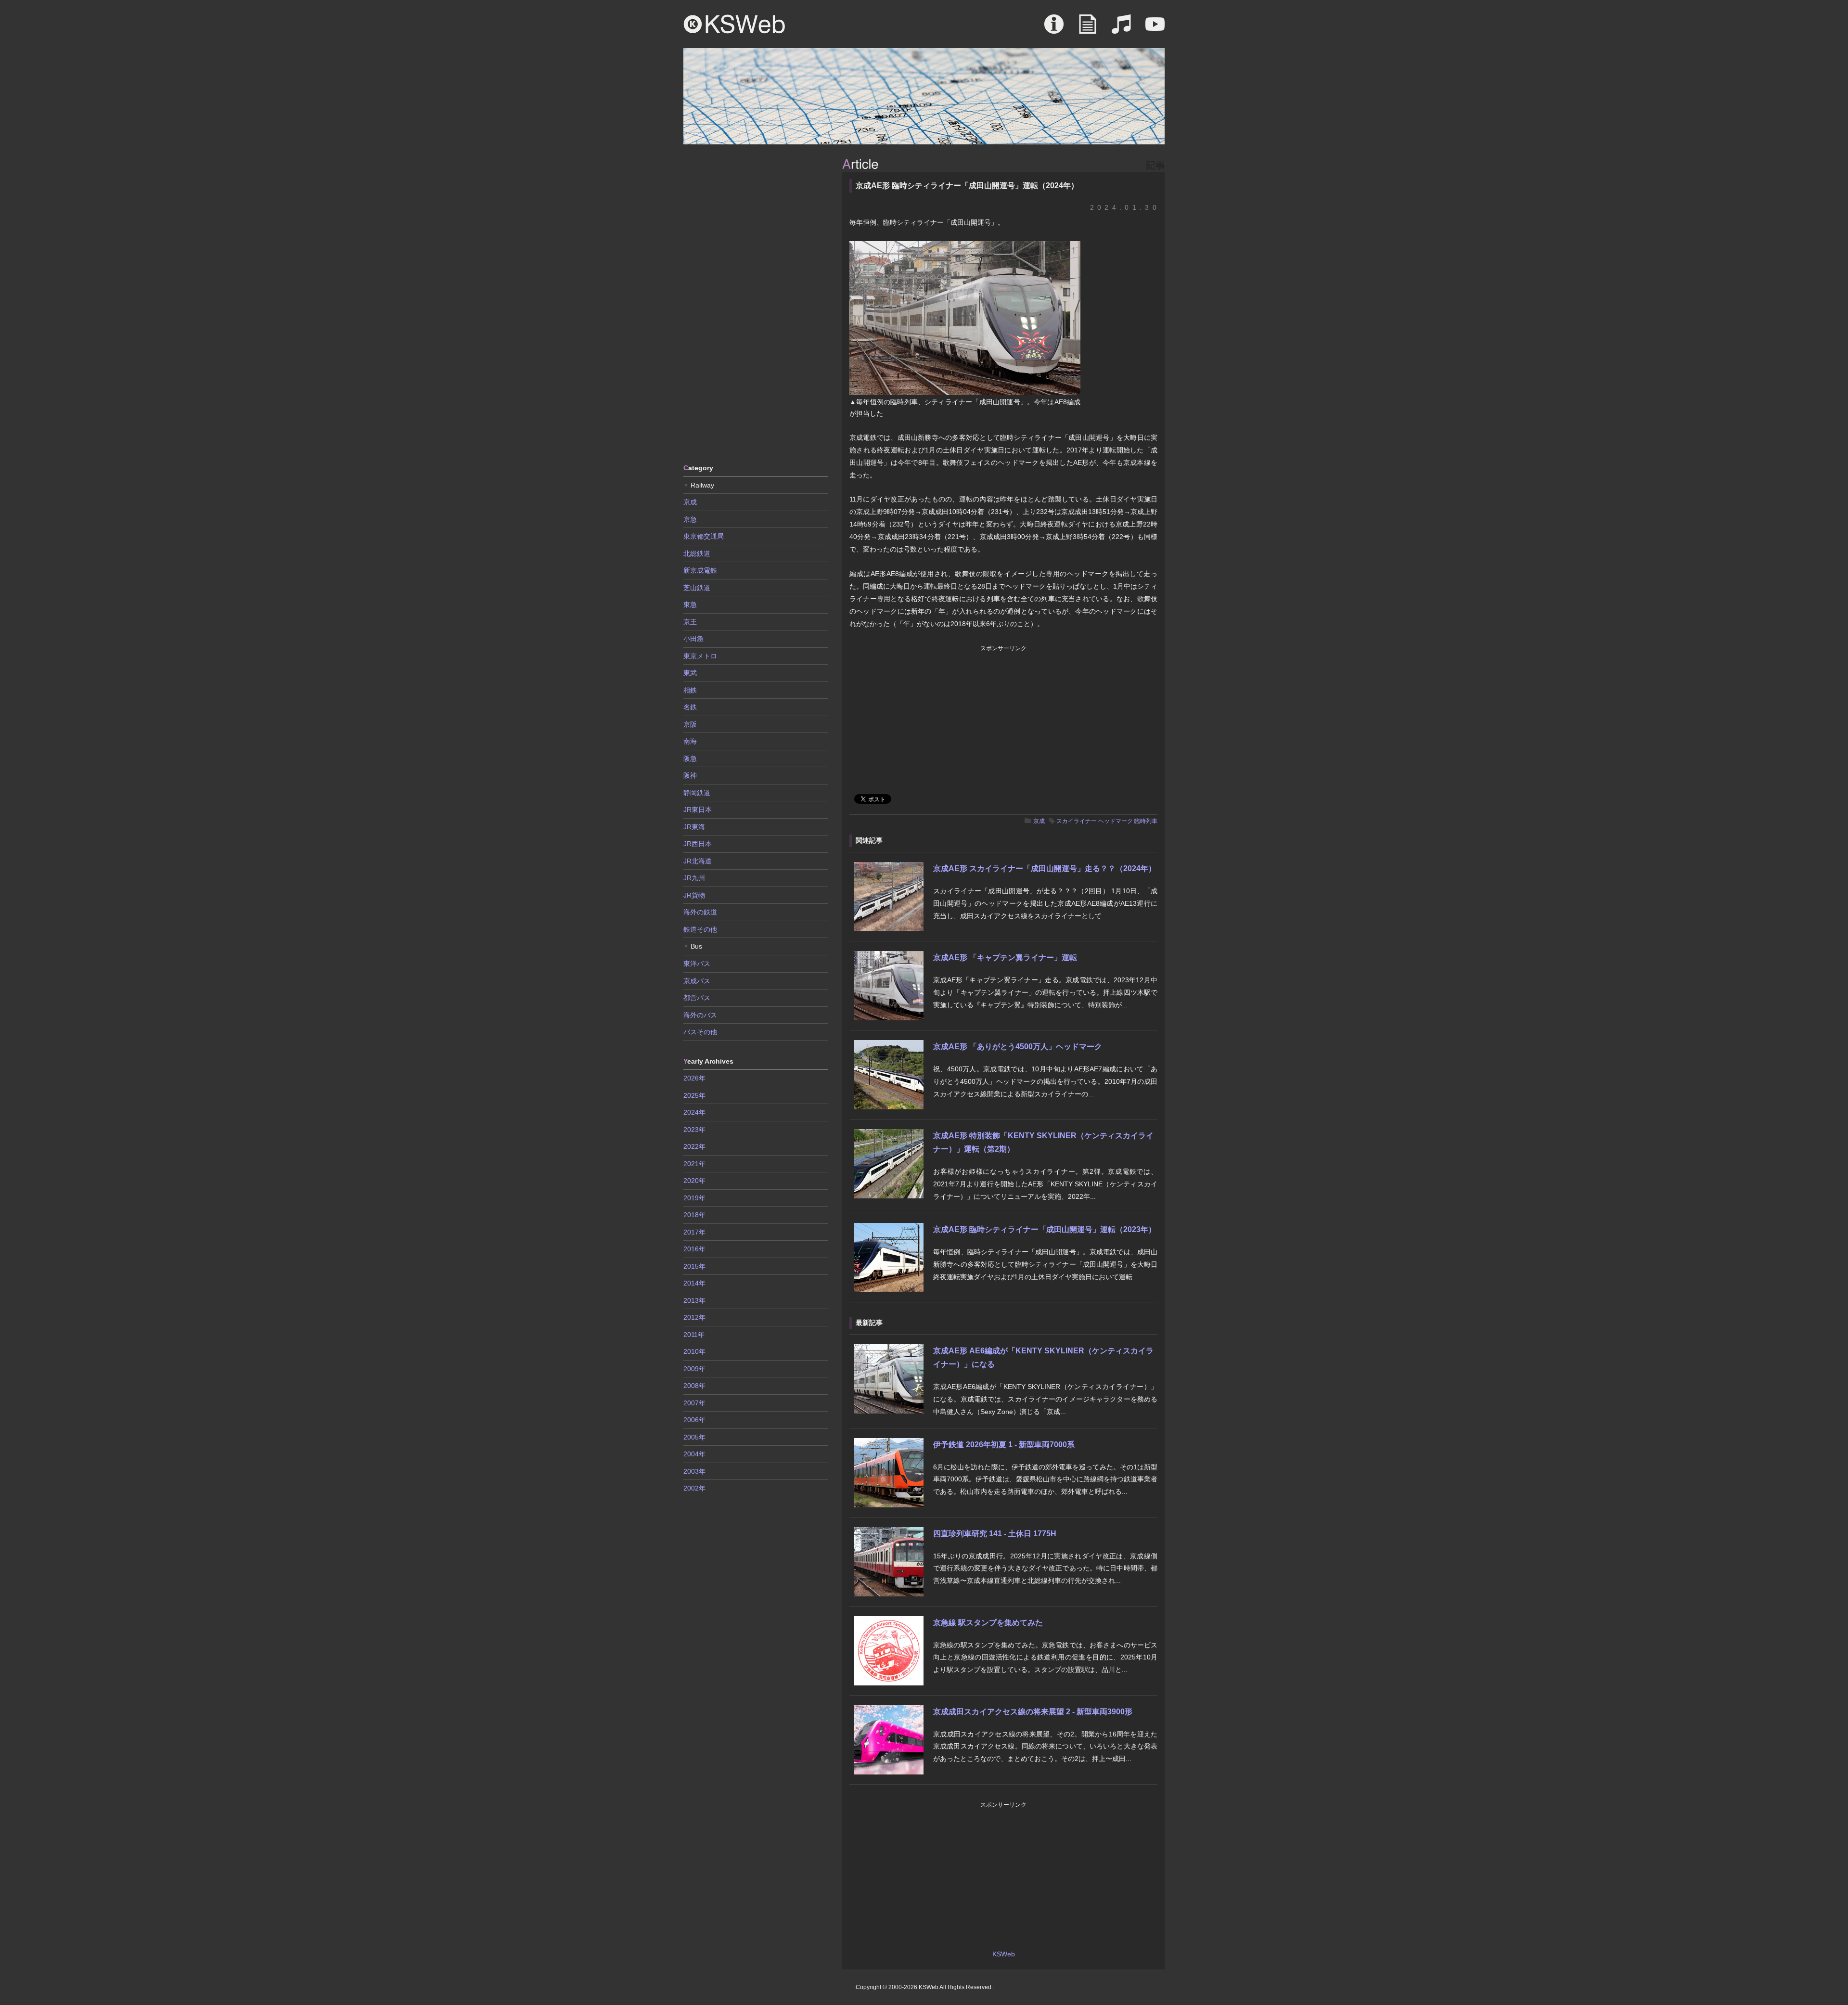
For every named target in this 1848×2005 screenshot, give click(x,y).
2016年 (694, 1249)
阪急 (690, 758)
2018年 (694, 1215)
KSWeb (734, 24)
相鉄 (690, 690)
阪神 (690, 775)
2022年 (694, 1146)
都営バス (697, 998)
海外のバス (700, 1015)
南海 (690, 741)
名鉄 (690, 707)
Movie (1155, 29)
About (1054, 29)
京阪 (690, 724)
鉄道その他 (700, 929)
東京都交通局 (704, 536)
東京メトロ (700, 656)
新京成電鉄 (700, 570)
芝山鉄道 (697, 588)
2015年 (694, 1266)
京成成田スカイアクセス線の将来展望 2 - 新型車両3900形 (1033, 1712)
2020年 (694, 1181)
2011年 (694, 1335)
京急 (690, 519)
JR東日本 (698, 810)
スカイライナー (1077, 821)
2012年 (694, 1317)
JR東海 (694, 827)
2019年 (694, 1198)
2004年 (694, 1454)
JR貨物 (694, 895)
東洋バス (697, 964)
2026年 (694, 1078)
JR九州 (694, 878)
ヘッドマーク (1116, 821)
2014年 (694, 1283)
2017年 (694, 1232)
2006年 (694, 1420)
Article (1088, 29)
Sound (1121, 29)
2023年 (694, 1130)
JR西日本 (698, 844)
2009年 (694, 1369)
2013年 (694, 1300)
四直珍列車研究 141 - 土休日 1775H (995, 1534)
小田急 (693, 639)
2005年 (694, 1437)
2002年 (694, 1488)
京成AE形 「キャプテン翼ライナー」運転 (1005, 958)
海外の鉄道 (700, 912)
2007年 (694, 1403)
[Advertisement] (756, 303)
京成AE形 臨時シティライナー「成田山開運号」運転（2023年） (1045, 1229)
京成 (1039, 821)
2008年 (694, 1386)
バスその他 (700, 1032)
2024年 (694, 1112)
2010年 (694, 1351)
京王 (690, 622)
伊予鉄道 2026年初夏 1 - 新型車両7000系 (1004, 1445)
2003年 (694, 1471)
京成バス (697, 981)
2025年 (694, 1095)
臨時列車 (1146, 821)
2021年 (694, 1164)
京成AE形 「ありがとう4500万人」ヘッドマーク (1018, 1047)
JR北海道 (698, 861)
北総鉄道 (697, 553)
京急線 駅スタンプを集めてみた (988, 1623)
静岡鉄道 (697, 793)
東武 (690, 673)
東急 (690, 604)
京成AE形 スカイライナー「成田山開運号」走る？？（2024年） (1045, 868)
